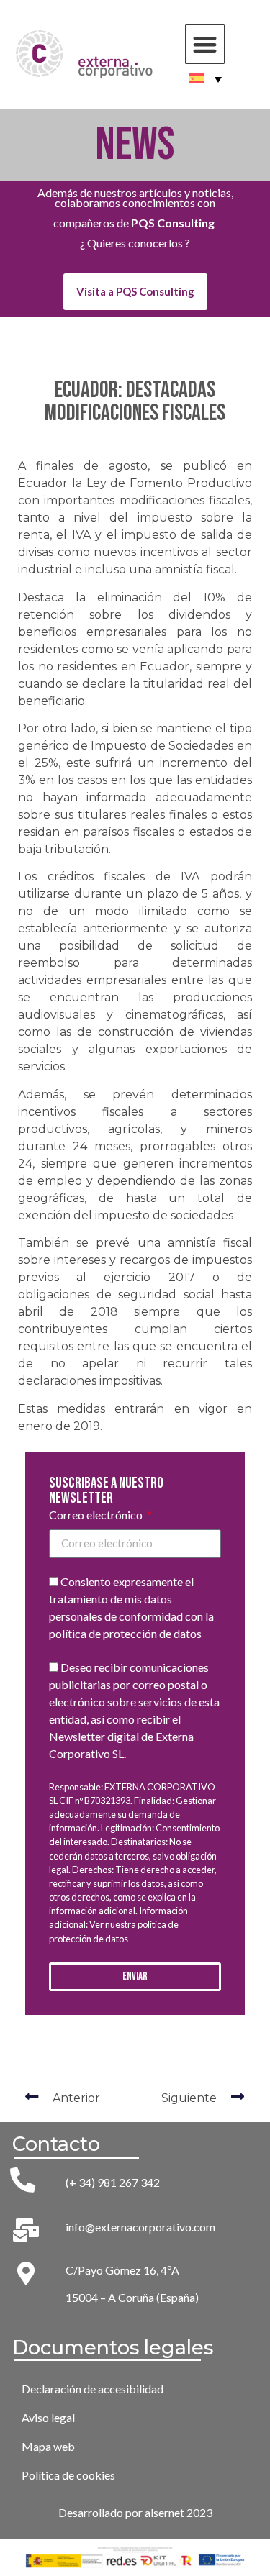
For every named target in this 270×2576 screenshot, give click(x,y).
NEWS (135, 145)
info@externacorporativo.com (140, 2227)
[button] (205, 44)
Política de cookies (68, 2475)
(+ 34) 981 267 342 (113, 2182)
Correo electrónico (97, 1515)
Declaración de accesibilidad (93, 2389)
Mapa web (48, 2446)
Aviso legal (48, 2417)
